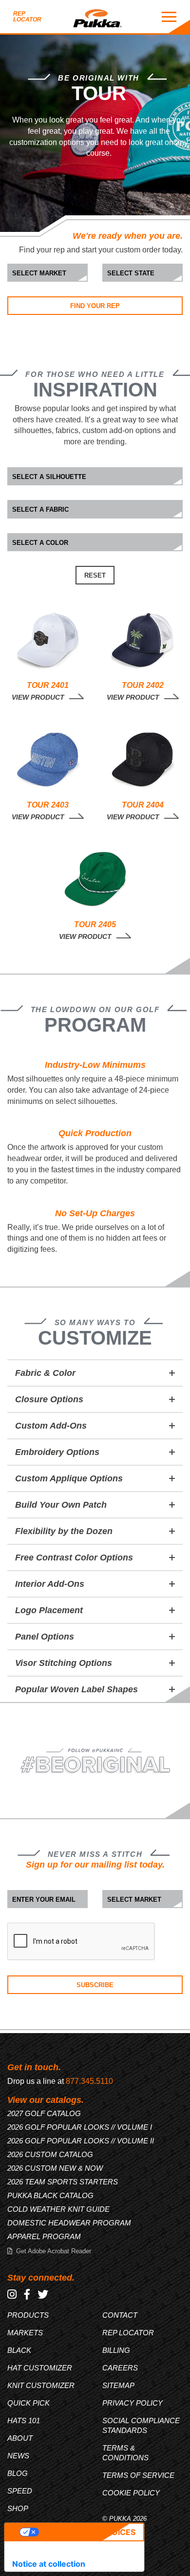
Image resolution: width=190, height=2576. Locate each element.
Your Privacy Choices (87, 2532)
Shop (18, 2508)
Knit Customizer (41, 2385)
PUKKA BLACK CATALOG (50, 2195)
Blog (18, 2473)
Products (28, 2315)
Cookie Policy (131, 2493)
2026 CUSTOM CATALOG (50, 2154)
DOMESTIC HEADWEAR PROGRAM (69, 2223)
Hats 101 (24, 2420)
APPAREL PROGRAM (44, 2236)
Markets (25, 2333)
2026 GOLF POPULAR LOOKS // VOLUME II (81, 2141)
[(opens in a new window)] (12, 2295)
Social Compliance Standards (141, 2425)
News (18, 2456)
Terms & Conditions (125, 2453)
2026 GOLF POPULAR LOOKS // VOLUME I (80, 2127)
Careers (120, 2368)
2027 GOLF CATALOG (44, 2113)
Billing (116, 2350)
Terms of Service (138, 2475)
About (20, 2438)
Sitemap (118, 2385)
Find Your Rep (95, 306)
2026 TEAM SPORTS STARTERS (63, 2182)
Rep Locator (27, 17)
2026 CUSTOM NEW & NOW (55, 2168)
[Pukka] (97, 17)
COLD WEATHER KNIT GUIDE (58, 2209)
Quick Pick (28, 2403)
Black (19, 2350)
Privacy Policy (133, 2403)
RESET (95, 575)
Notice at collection (49, 2564)
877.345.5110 (89, 2081)
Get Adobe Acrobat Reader (54, 2251)
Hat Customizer (40, 2368)
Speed (20, 2491)
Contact (120, 2315)
